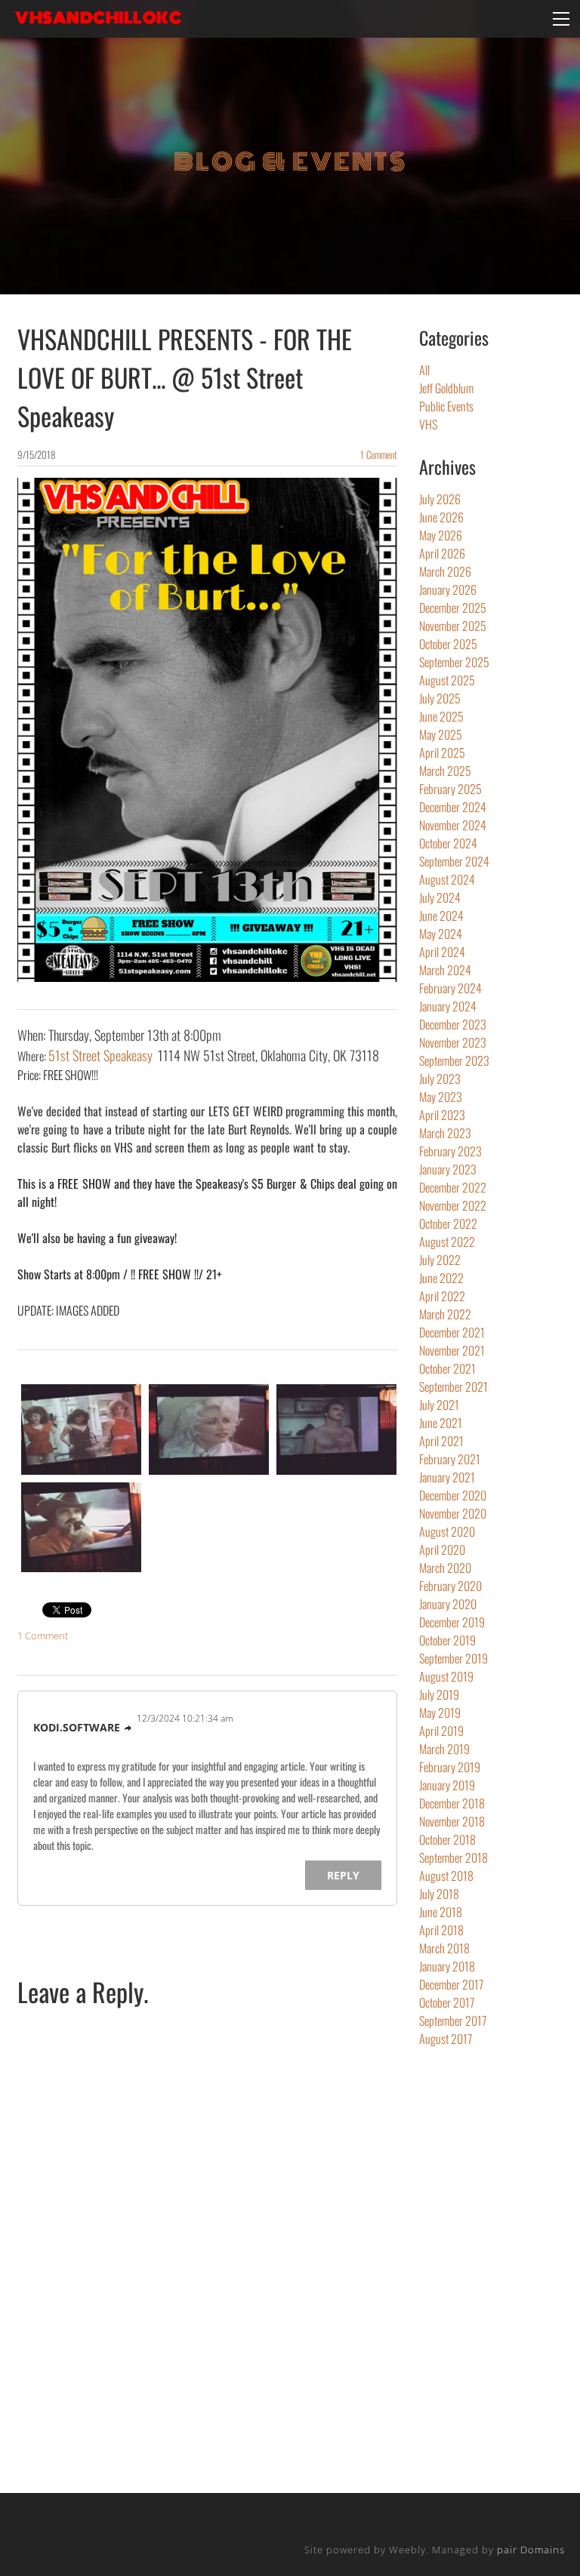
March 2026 (445, 571)
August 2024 (447, 879)
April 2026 (442, 553)
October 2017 (447, 2002)
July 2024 (440, 897)
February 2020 (450, 1586)
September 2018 (454, 1857)
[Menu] (561, 19)
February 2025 (450, 789)
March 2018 (444, 1948)
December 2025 (453, 608)
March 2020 (445, 1568)
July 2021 (439, 1405)
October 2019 (447, 1640)
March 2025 (445, 771)
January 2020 (448, 1604)
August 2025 (447, 680)
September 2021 (454, 1386)
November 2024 (453, 825)
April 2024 (442, 952)
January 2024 (448, 1006)
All (424, 370)
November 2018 (452, 1821)
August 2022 (447, 1242)
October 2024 (448, 843)
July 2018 (439, 1894)
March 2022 (445, 1314)
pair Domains (531, 2550)
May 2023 (441, 1097)
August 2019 (446, 1676)
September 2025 (454, 662)
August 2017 (446, 2039)
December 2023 (453, 1024)
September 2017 (453, 2020)
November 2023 (453, 1042)
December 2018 (452, 1803)
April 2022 (442, 1296)
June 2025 (441, 716)
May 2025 (441, 734)
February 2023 (450, 1151)
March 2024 (445, 970)
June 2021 (441, 1423)
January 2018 (447, 1966)
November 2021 (452, 1350)
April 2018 (441, 1930)
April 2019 (441, 1731)
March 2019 (444, 1749)
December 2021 (452, 1332)
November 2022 (453, 1205)
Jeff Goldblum (446, 388)
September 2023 (454, 1060)
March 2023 (445, 1133)
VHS (428, 424)
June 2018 (441, 1912)
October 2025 (448, 644)
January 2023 (448, 1169)
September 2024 (454, 861)
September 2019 (454, 1658)
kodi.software (77, 1727)
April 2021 (441, 1441)
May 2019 (440, 1713)
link (128, 1728)
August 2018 (446, 1876)
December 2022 (453, 1187)
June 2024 (441, 916)
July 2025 (440, 698)
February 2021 (450, 1459)
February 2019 (450, 1767)
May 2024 (441, 934)
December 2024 (453, 807)
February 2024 (450, 988)
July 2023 (440, 1079)
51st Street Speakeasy (100, 1055)
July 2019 (439, 1694)
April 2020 (442, 1550)
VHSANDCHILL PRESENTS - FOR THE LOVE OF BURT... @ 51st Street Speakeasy (185, 377)
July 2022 (440, 1260)
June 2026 (441, 517)
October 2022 (448, 1223)
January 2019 (447, 1785)
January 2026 (448, 589)
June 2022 (441, 1278)
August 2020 (447, 1531)
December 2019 (452, 1622)
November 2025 (453, 626)
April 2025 (442, 752)
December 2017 (451, 1984)
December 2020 (453, 1495)
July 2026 (440, 499)
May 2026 (441, 535)
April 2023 (442, 1115)
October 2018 (447, 1839)
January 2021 (447, 1477)
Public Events (446, 406)
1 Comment (379, 454)
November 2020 (453, 1513)
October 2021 (447, 1368)
